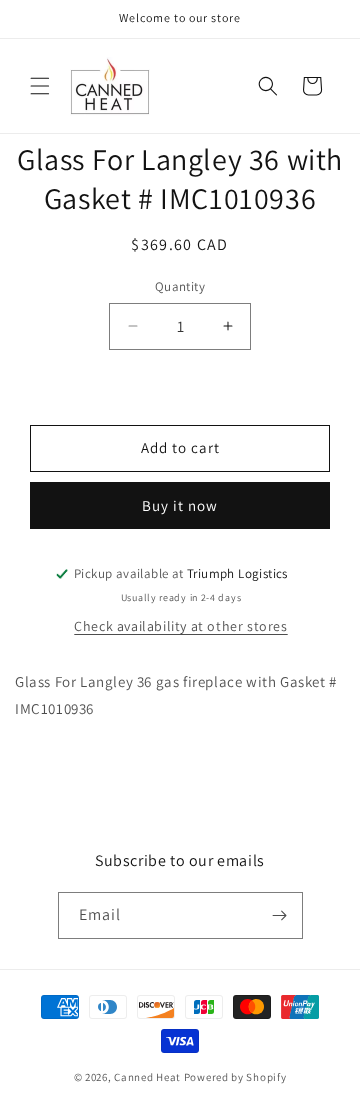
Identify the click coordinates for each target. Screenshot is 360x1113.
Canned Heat (147, 1077)
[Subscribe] (280, 915)
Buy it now (180, 505)
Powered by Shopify (235, 1077)
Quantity (180, 286)
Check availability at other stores (180, 626)
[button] (40, 86)
